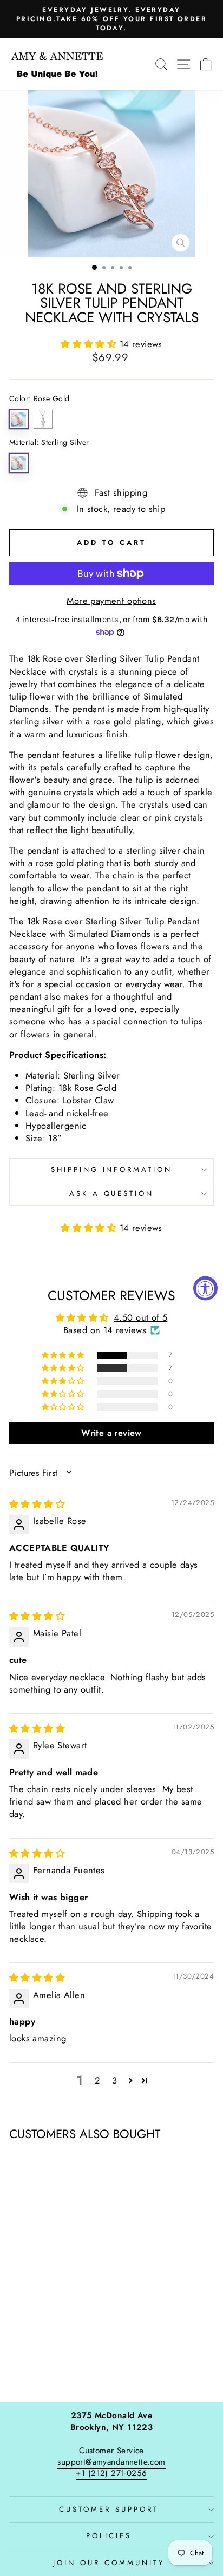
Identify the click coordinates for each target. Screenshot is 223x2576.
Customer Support (109, 2509)
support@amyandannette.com (111, 2462)
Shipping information (112, 1170)
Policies (109, 2536)
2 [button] (97, 2080)
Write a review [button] (111, 1433)
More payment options (111, 601)
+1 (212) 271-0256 (111, 2473)
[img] (37, 1504)
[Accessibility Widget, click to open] (205, 1288)
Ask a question (112, 1193)
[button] (90, 344)
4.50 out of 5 (140, 1317)
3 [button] (114, 2080)
